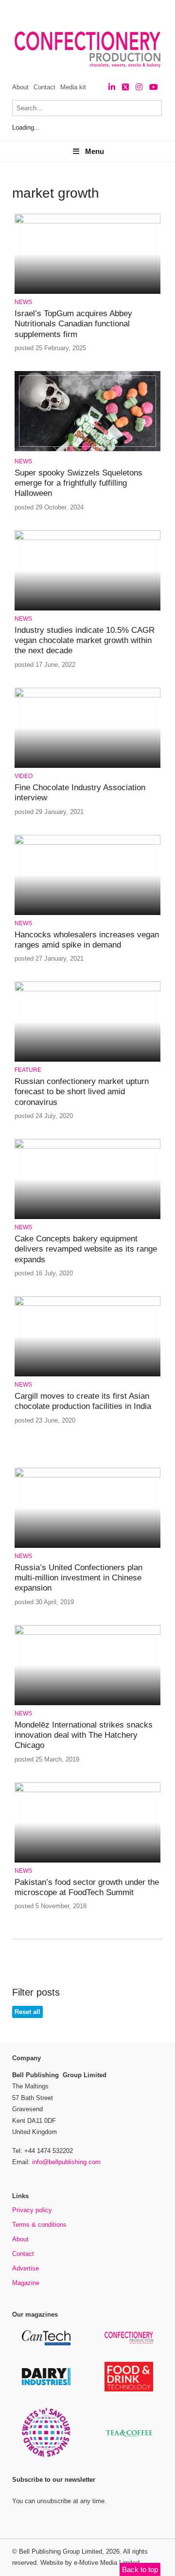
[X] (125, 87)
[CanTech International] (46, 2344)
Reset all (27, 2012)
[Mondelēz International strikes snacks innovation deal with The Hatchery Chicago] (87, 1633)
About (20, 87)
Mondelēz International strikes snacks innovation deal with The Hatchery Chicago (84, 1735)
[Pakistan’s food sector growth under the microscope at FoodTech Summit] (87, 1790)
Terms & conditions (39, 2225)
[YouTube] (154, 87)
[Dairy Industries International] (46, 2383)
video (24, 776)
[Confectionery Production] (129, 2342)
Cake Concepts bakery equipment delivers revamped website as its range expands (86, 1249)
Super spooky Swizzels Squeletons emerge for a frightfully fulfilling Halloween (79, 483)
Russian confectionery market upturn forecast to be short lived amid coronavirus (82, 1092)
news (23, 302)
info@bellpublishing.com (66, 2162)
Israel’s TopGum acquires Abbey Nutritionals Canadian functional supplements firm (73, 324)
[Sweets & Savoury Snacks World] (46, 2455)
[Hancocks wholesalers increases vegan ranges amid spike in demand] (87, 843)
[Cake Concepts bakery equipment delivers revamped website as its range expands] (87, 1147)
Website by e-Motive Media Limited (90, 2563)
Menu (95, 151)
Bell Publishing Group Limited (61, 2551)
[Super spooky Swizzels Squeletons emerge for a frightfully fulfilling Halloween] (87, 449)
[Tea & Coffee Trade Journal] (129, 2438)
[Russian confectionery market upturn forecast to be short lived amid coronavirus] (87, 990)
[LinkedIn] (112, 87)
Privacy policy (32, 2210)
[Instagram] (139, 87)
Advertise (26, 2268)
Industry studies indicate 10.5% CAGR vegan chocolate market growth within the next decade (85, 641)
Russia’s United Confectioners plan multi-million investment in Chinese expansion (79, 1578)
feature (28, 1070)
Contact (44, 87)
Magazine (26, 2283)
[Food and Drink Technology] (129, 2390)
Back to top (140, 2569)
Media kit (73, 87)
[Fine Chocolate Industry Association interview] (87, 696)
